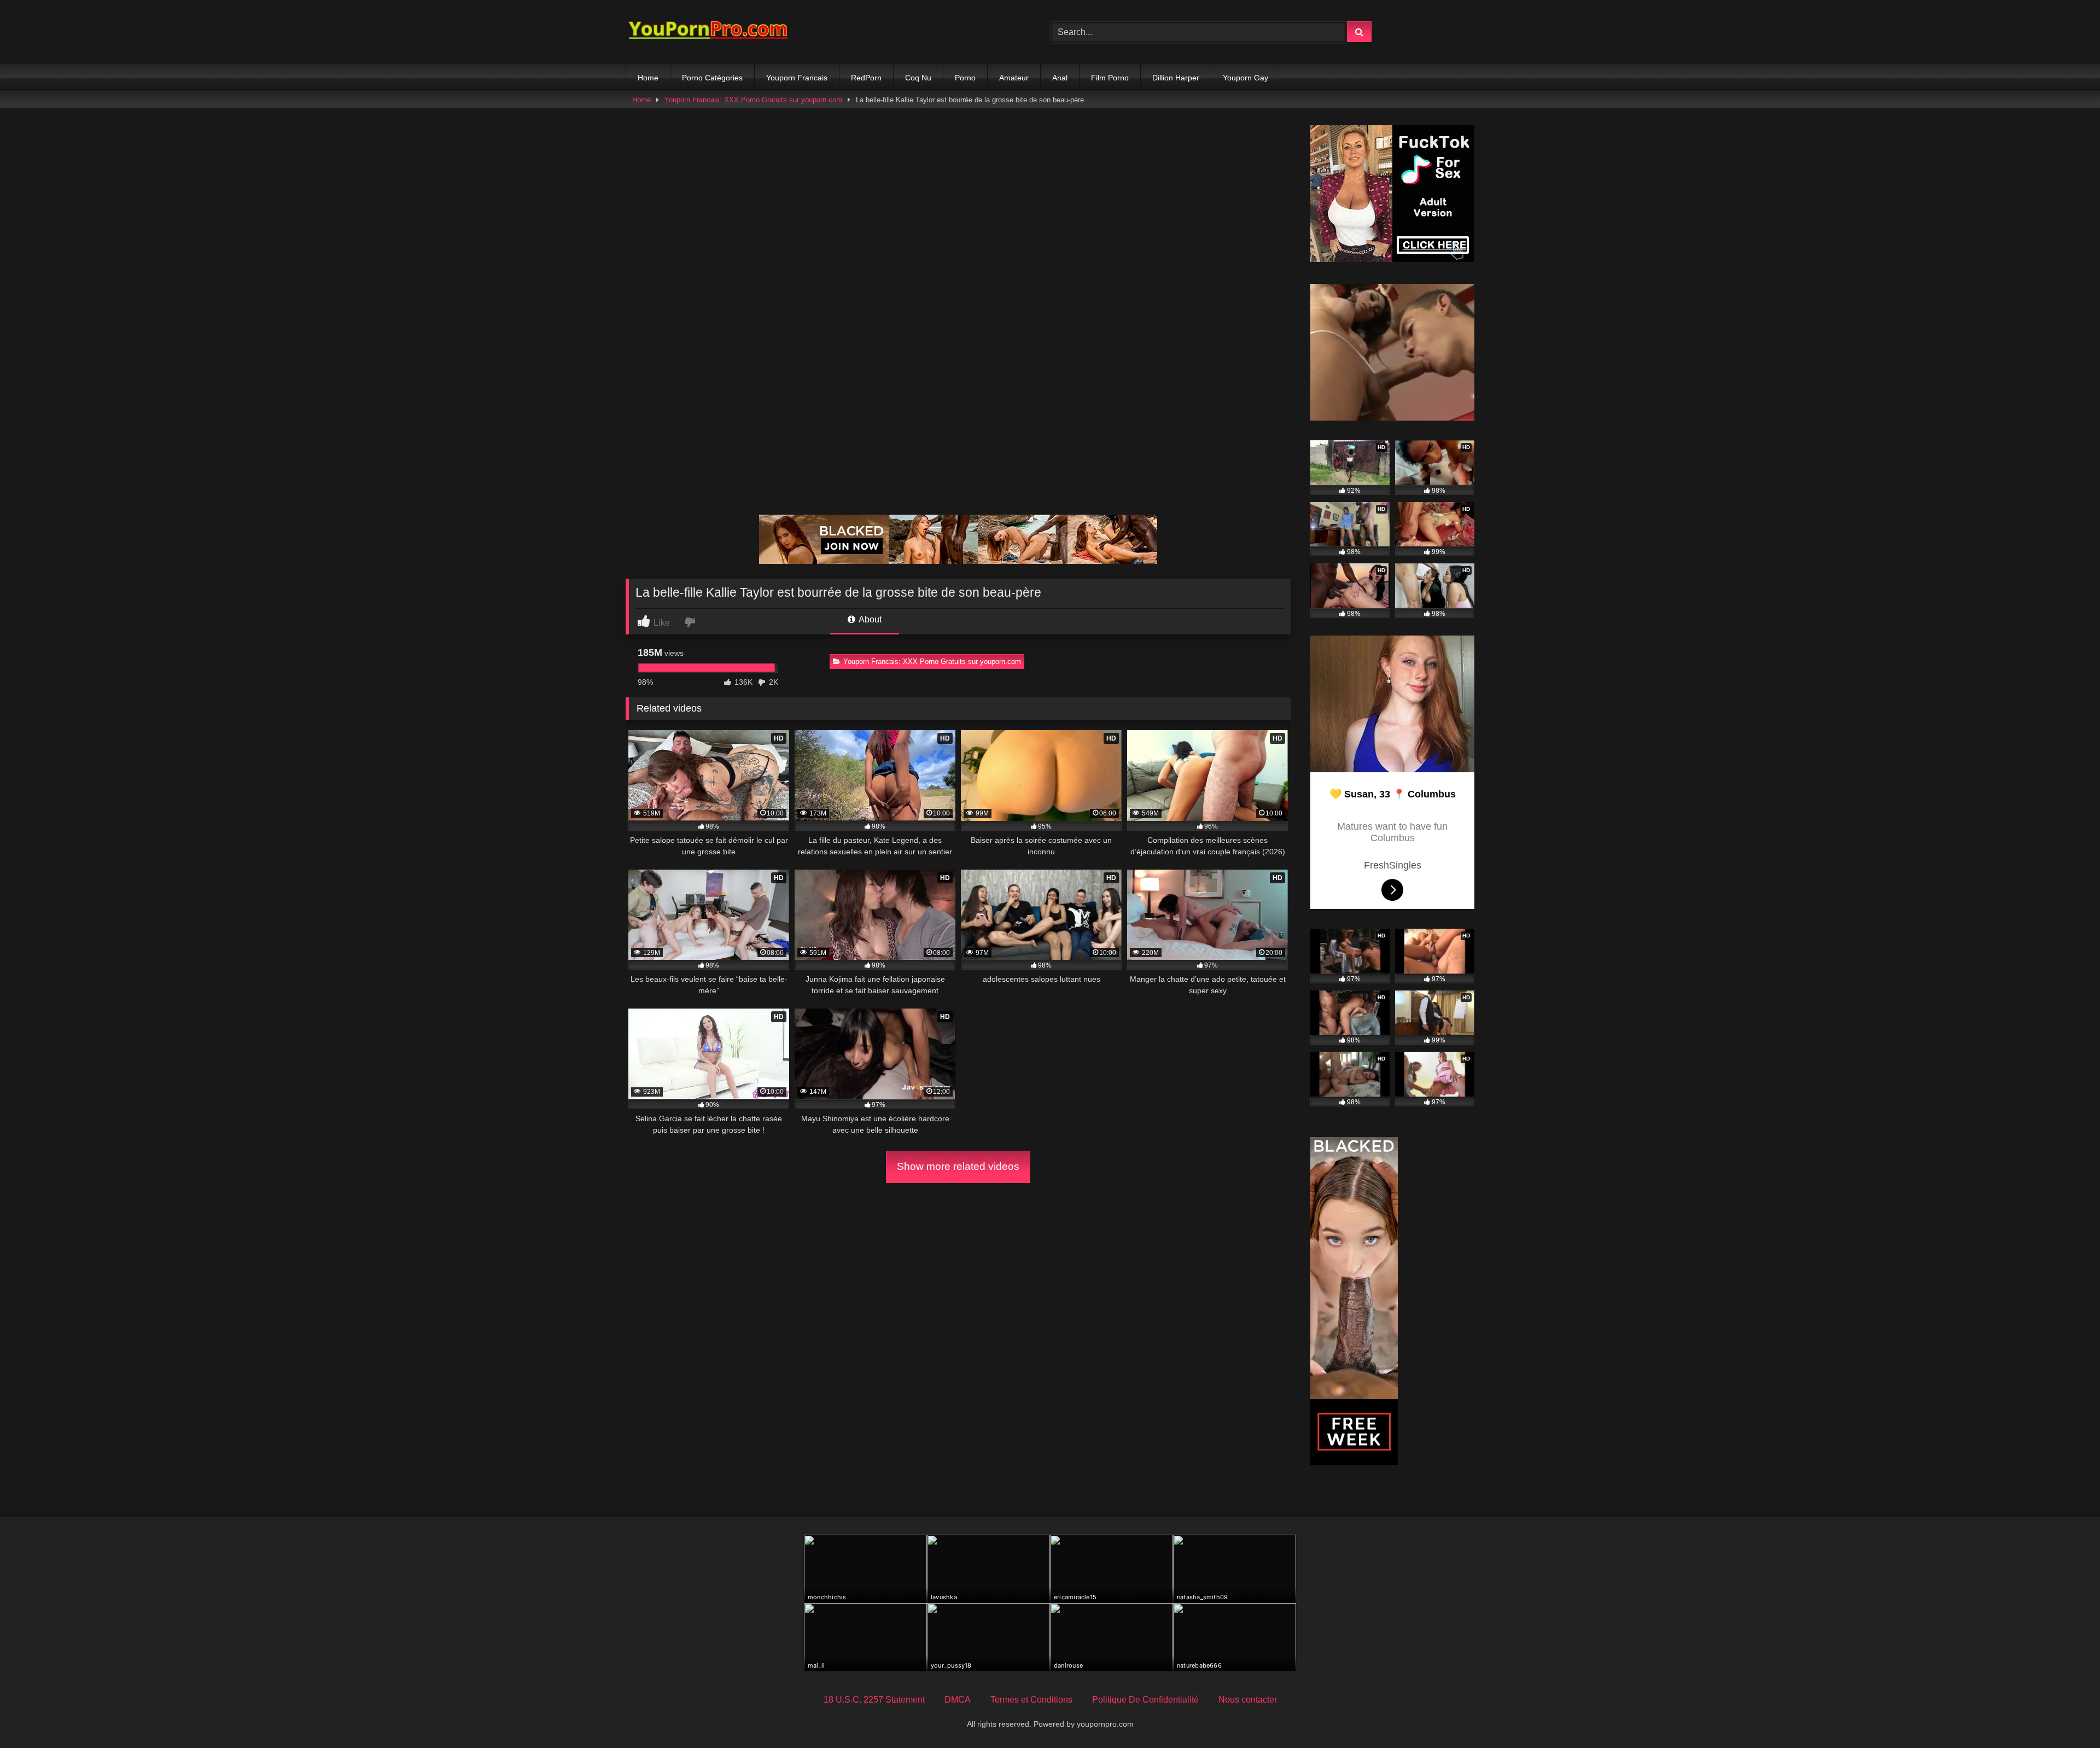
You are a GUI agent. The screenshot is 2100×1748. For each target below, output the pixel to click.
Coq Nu (918, 78)
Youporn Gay (1246, 78)
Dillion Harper (1176, 78)
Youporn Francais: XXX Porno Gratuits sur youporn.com (753, 100)
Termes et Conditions (1031, 1700)
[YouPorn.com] (708, 32)
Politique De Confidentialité (1145, 1700)
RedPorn (866, 78)
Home (648, 78)
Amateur (1014, 78)
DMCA (958, 1700)
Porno (965, 78)
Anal (1060, 78)
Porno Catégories (712, 78)
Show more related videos (958, 1166)
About (869, 619)
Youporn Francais (797, 78)
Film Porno (1110, 78)
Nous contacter (1248, 1700)
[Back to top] (2066, 1715)
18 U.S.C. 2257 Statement (874, 1700)
